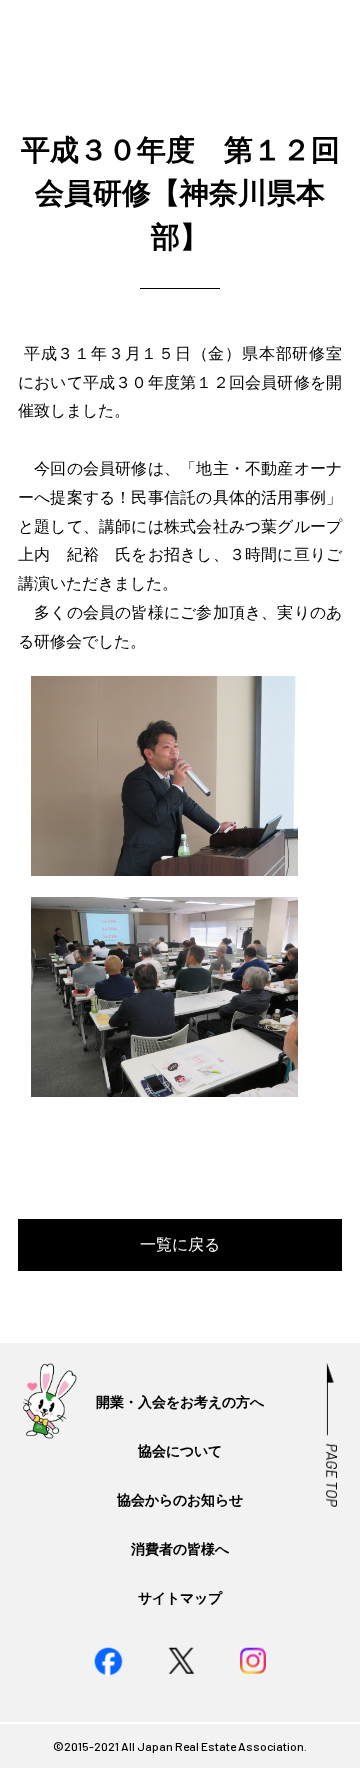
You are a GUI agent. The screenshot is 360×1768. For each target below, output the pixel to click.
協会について (180, 1450)
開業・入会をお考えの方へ (180, 1401)
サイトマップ (180, 1597)
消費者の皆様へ (180, 1548)
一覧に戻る (180, 1244)
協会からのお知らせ (180, 1499)
